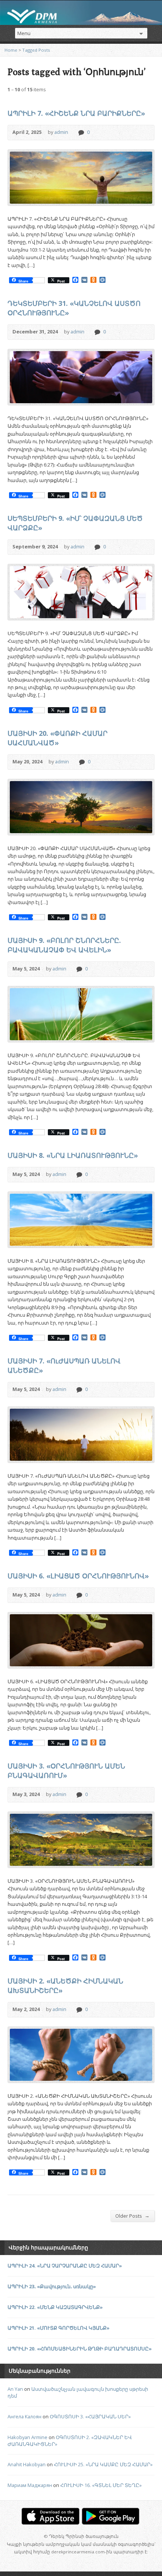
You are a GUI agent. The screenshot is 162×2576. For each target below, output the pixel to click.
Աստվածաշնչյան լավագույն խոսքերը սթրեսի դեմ (78, 2392)
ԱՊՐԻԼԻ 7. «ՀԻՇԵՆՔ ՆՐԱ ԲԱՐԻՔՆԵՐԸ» (76, 113)
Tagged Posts (36, 50)
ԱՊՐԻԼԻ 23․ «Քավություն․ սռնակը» (52, 2286)
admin (61, 132)
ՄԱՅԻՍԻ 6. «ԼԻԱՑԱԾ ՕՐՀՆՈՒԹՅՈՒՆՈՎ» (78, 1576)
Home (11, 50)
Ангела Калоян (24, 2416)
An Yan (15, 2389)
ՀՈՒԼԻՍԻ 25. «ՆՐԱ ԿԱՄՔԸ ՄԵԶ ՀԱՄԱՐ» (103, 2464)
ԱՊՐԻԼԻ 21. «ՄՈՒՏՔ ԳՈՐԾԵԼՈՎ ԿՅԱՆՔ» (59, 2328)
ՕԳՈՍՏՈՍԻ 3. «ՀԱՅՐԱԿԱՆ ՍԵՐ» (90, 2416)
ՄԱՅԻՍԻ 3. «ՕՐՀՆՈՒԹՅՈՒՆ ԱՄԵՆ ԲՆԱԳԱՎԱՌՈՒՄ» (66, 1771)
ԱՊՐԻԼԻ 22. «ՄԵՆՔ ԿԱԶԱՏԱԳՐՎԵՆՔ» (55, 2307)
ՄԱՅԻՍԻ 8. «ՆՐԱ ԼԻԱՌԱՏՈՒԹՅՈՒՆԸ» (73, 1155)
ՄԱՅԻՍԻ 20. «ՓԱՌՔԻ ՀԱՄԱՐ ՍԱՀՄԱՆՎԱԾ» (57, 738)
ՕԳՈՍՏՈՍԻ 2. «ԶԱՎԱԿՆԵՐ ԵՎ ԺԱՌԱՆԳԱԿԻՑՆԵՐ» (70, 2441)
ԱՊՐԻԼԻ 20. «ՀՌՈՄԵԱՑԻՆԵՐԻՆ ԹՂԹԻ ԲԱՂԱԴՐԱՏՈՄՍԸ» (80, 2349)
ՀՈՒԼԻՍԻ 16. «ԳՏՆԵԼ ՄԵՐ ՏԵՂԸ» (101, 2485)
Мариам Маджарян (30, 2485)
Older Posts (132, 2216)
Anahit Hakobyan (27, 2464)
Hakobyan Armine (28, 2437)
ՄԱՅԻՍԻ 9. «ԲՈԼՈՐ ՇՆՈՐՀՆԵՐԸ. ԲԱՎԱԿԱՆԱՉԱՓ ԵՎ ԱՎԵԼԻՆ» (64, 945)
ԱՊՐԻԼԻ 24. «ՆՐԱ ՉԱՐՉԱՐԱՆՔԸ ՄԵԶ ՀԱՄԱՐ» (65, 2266)
